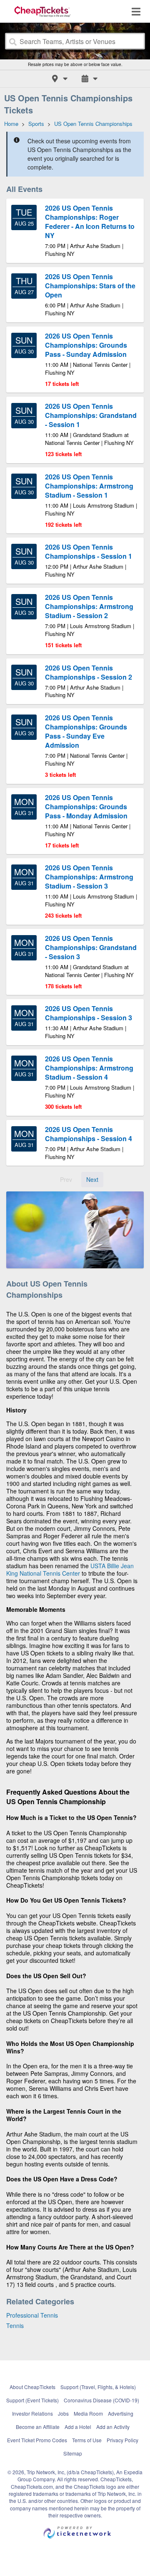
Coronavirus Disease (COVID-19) (101, 2400)
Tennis (15, 2326)
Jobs (63, 2413)
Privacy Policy (122, 2440)
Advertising (121, 2413)
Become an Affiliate (38, 2427)
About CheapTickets (32, 2387)
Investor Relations (32, 2413)
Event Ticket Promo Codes (37, 2440)
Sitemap (73, 2453)
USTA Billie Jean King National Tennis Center (70, 1569)
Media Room (88, 2413)
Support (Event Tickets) (32, 2400)
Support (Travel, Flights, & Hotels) (98, 2387)
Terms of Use (87, 2440)
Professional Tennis (32, 2315)
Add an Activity (113, 2427)
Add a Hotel (78, 2427)
